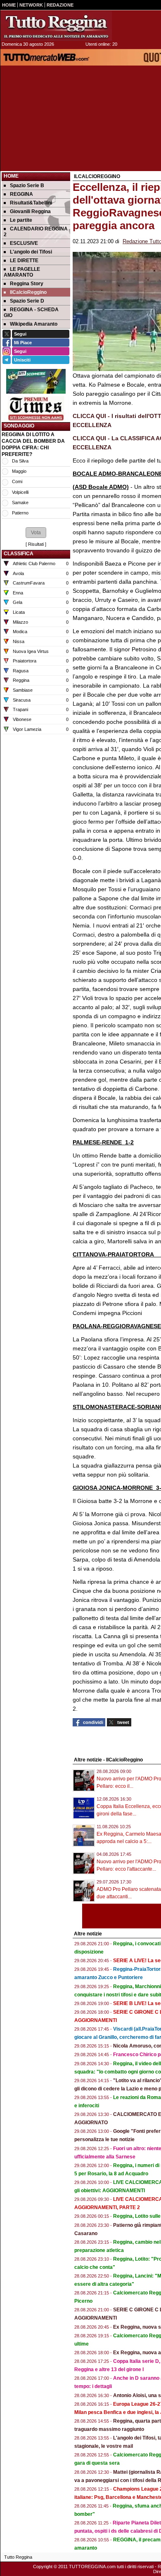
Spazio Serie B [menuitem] (27, 186)
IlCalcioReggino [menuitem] (28, 292)
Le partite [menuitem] (21, 220)
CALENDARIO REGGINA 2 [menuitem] (36, 232)
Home (11, 176)
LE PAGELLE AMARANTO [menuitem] (22, 272)
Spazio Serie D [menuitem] (27, 301)
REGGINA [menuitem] (21, 194)
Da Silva (20, 461)
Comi (17, 481)
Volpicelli (20, 492)
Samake (20, 503)
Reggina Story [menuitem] (27, 284)
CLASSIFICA (19, 554)
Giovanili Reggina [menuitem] (30, 211)
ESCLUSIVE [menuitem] (24, 243)
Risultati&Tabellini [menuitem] (31, 203)
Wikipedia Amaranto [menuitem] (34, 324)
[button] (36, 533)
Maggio (19, 471)
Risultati (36, 544)
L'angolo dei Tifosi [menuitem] (31, 252)
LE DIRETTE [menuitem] (24, 261)
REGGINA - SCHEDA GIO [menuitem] (31, 312)
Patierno (20, 513)
